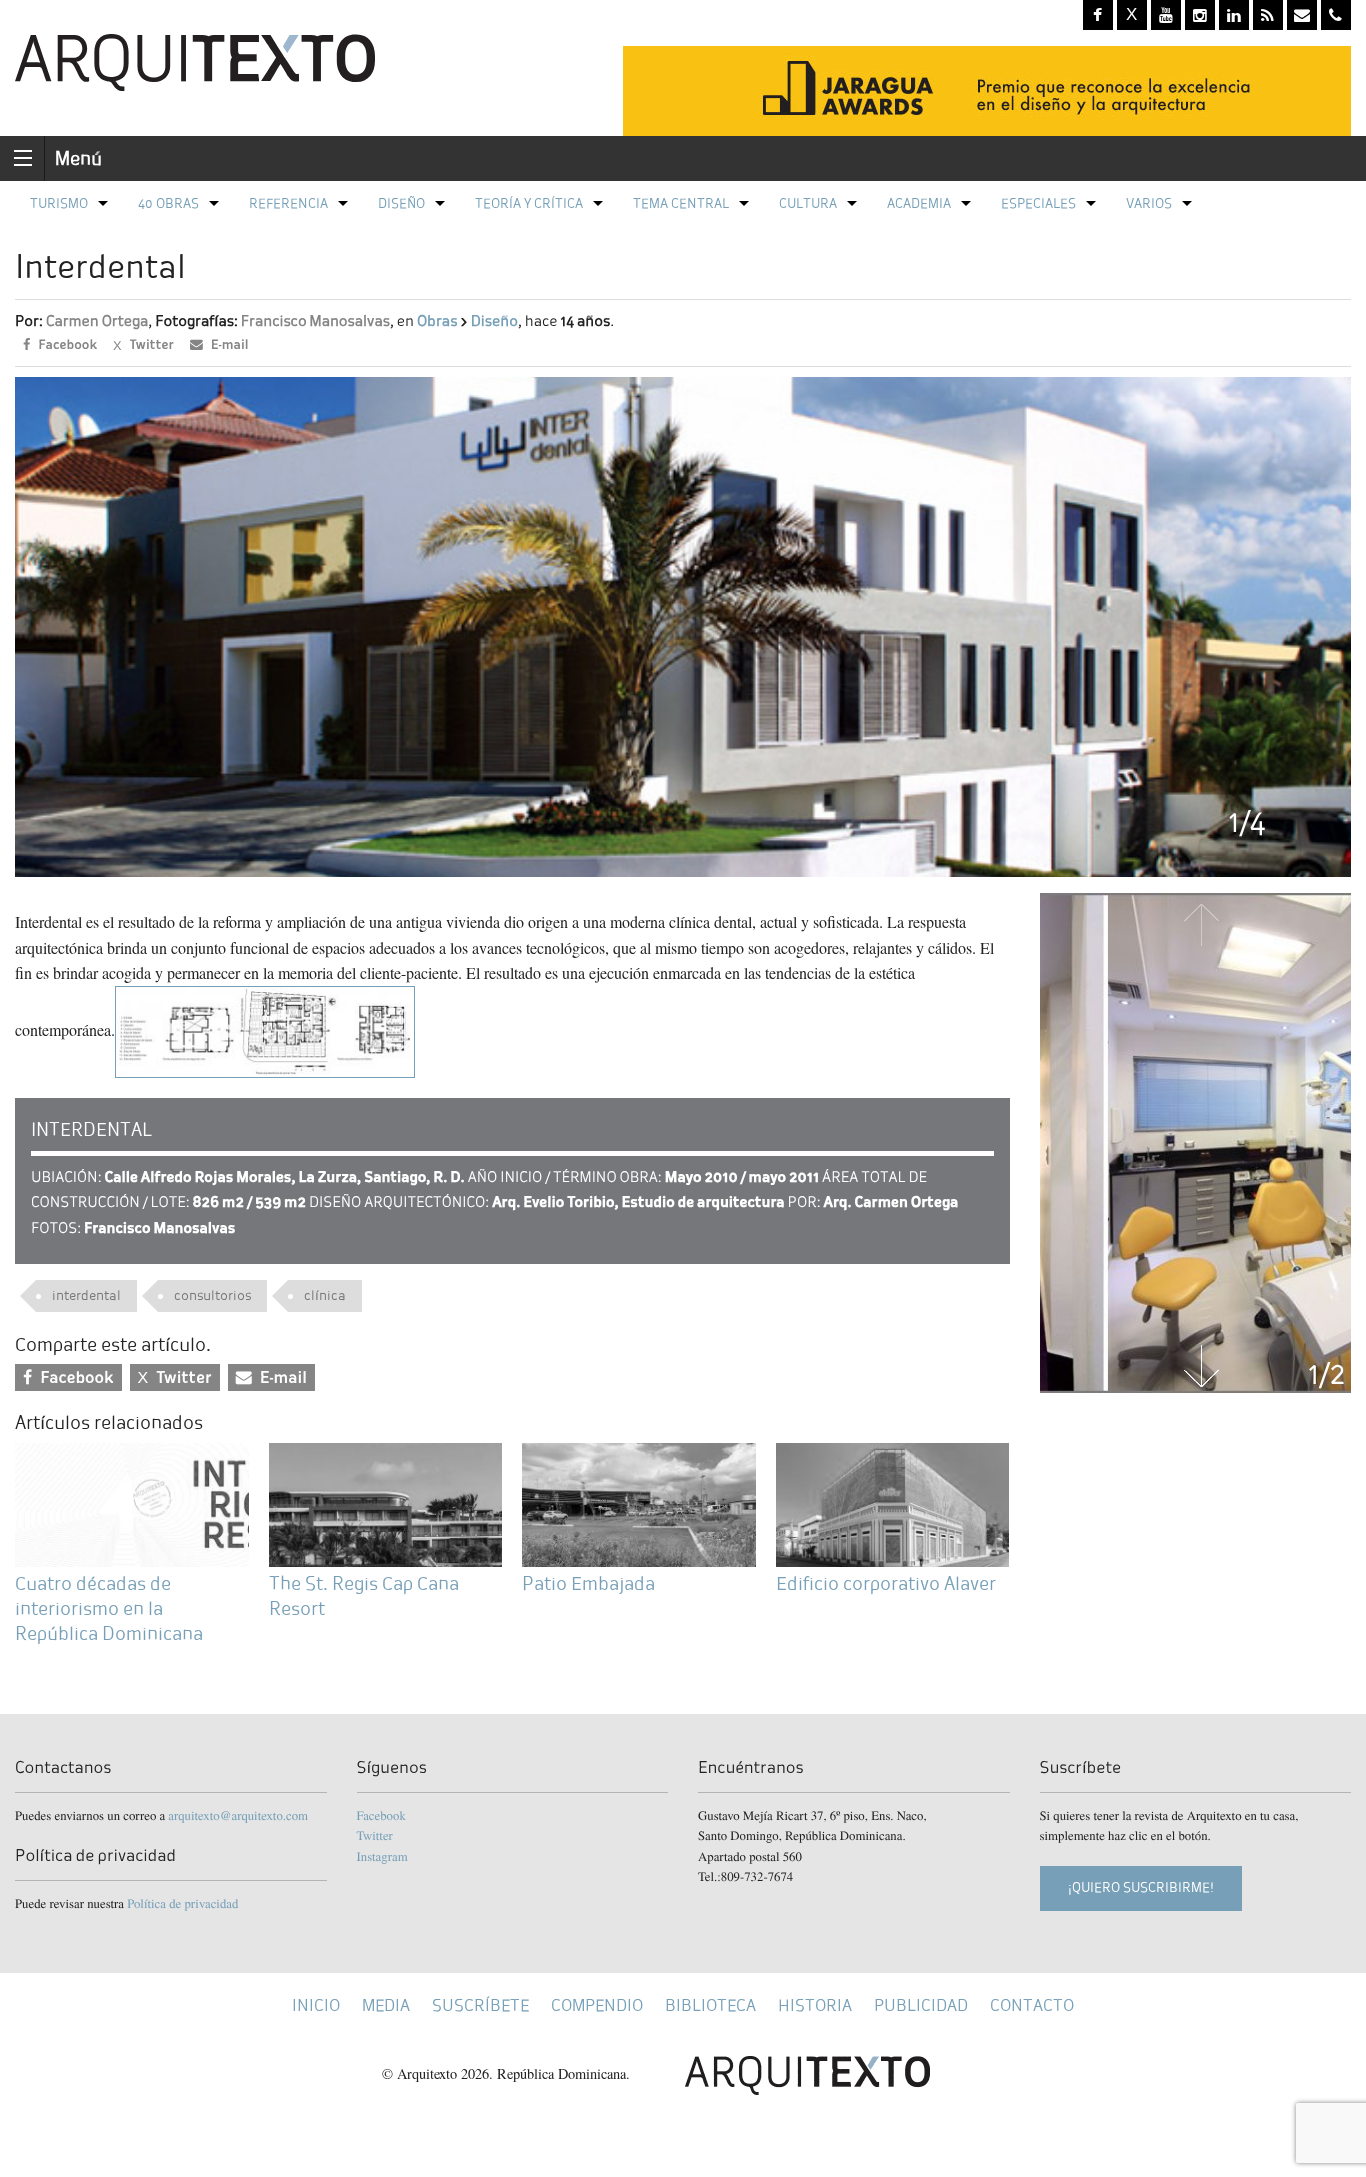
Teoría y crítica (529, 203)
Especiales (1038, 203)
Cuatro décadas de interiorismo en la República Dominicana (111, 1608)
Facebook (381, 1815)
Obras (437, 321)
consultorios (212, 1295)
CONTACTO (1032, 2005)
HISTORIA (815, 2005)
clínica (325, 1295)
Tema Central (681, 203)
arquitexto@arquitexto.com (238, 1815)
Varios (1149, 203)
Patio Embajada (588, 1583)
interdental (86, 1295)
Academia (919, 203)
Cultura (808, 203)
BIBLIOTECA (710, 2005)
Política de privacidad (182, 1903)
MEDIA (386, 2005)
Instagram (382, 1856)
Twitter (375, 1835)
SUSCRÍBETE (480, 2005)
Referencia (288, 203)
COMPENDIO (597, 2005)
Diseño (401, 203)
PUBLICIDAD (921, 2005)
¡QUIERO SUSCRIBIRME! (1141, 1887)
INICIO (316, 2005)
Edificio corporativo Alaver (886, 1583)
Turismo (59, 203)
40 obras (168, 203)
